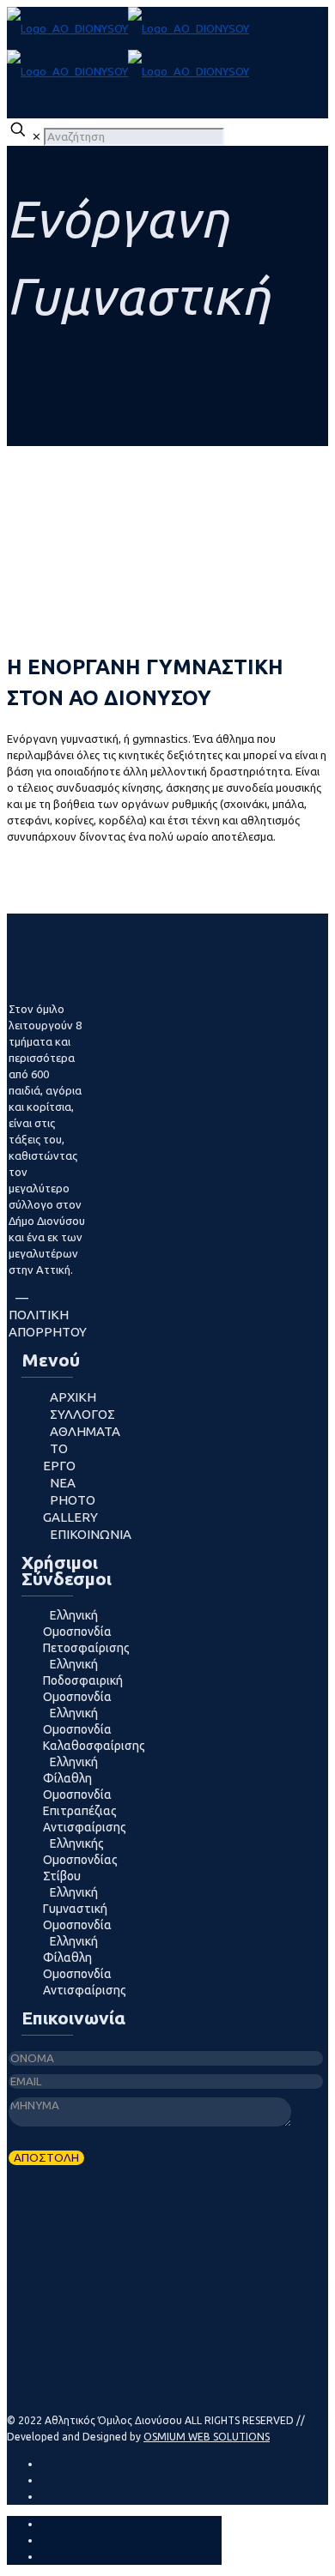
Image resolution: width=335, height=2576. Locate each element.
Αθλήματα (85, 1431)
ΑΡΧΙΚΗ (73, 1397)
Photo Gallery (70, 1508)
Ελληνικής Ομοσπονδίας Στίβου (80, 1860)
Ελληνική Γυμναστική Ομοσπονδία (77, 1909)
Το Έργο (59, 1457)
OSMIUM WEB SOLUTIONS (207, 2437)
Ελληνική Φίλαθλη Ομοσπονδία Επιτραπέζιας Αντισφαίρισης (85, 1795)
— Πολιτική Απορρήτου (48, 1315)
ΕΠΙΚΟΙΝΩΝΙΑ (91, 1534)
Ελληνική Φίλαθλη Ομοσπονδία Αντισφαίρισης (85, 1966)
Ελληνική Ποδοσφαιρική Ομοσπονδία (83, 1680)
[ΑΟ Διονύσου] (128, 50)
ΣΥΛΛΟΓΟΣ (82, 1414)
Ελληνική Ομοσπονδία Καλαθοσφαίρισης (94, 1729)
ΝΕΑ (63, 1483)
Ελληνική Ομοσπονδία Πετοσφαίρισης (86, 1632)
